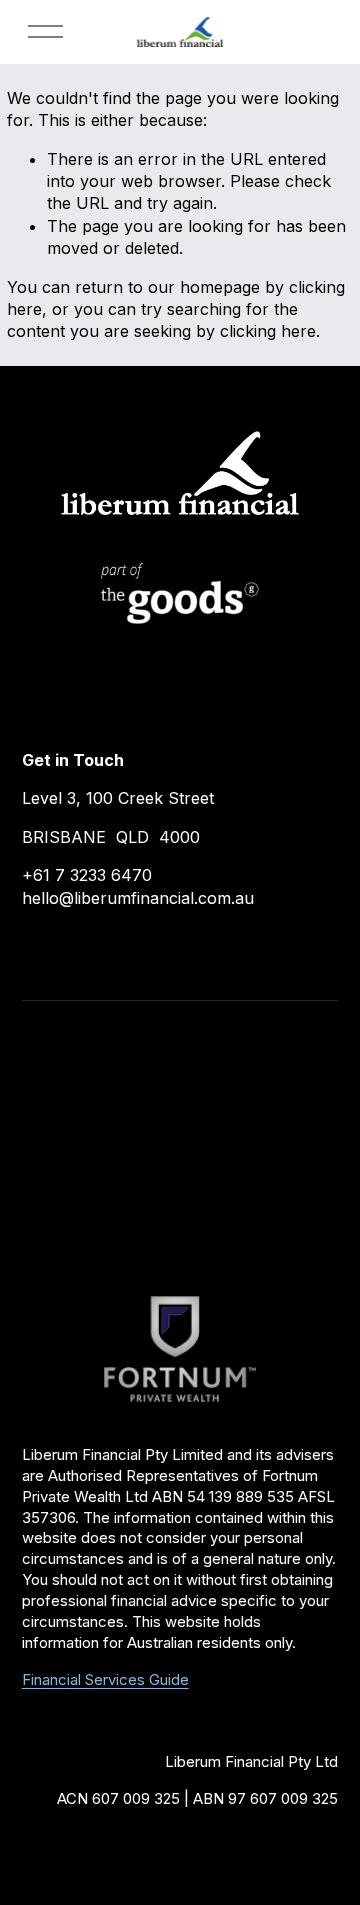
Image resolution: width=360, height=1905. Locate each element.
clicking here (268, 331)
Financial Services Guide (105, 1680)
